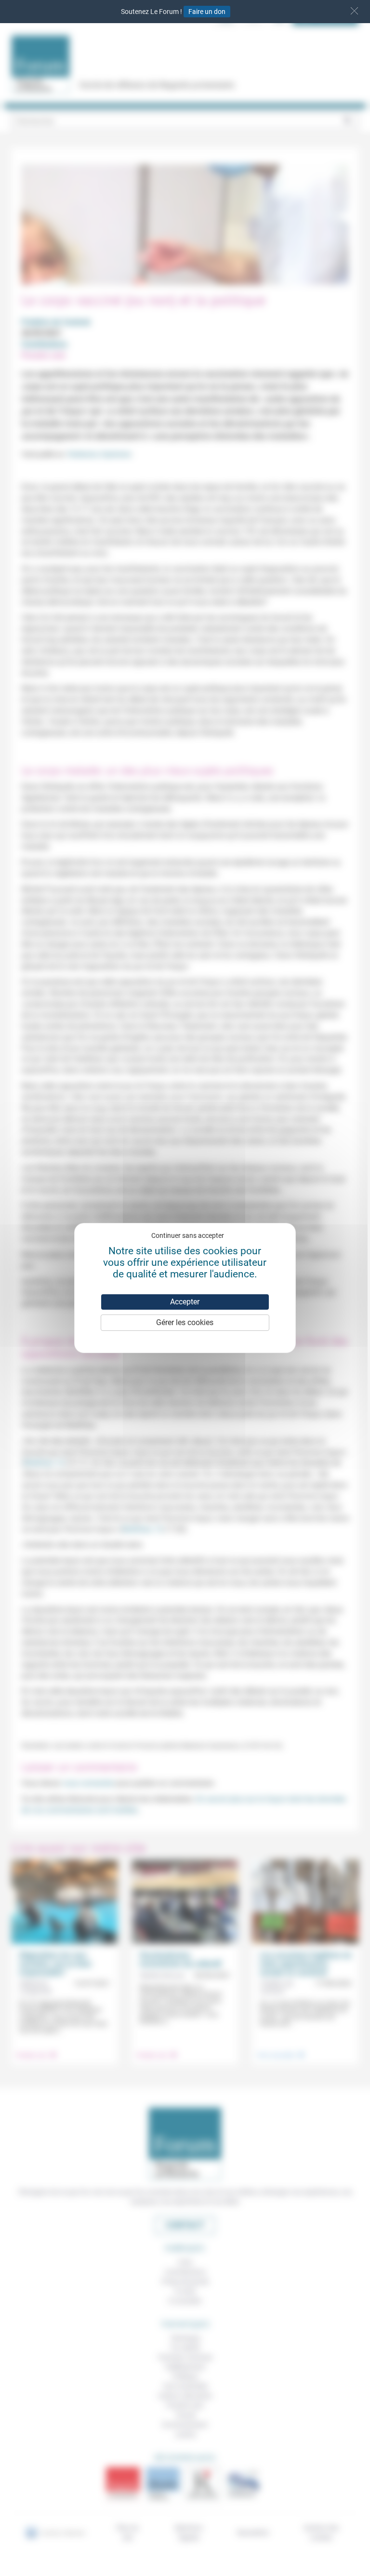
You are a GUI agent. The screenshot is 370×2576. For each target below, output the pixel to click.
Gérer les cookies (185, 1322)
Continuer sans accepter (188, 1235)
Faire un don (207, 12)
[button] (354, 11)
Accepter (185, 1302)
